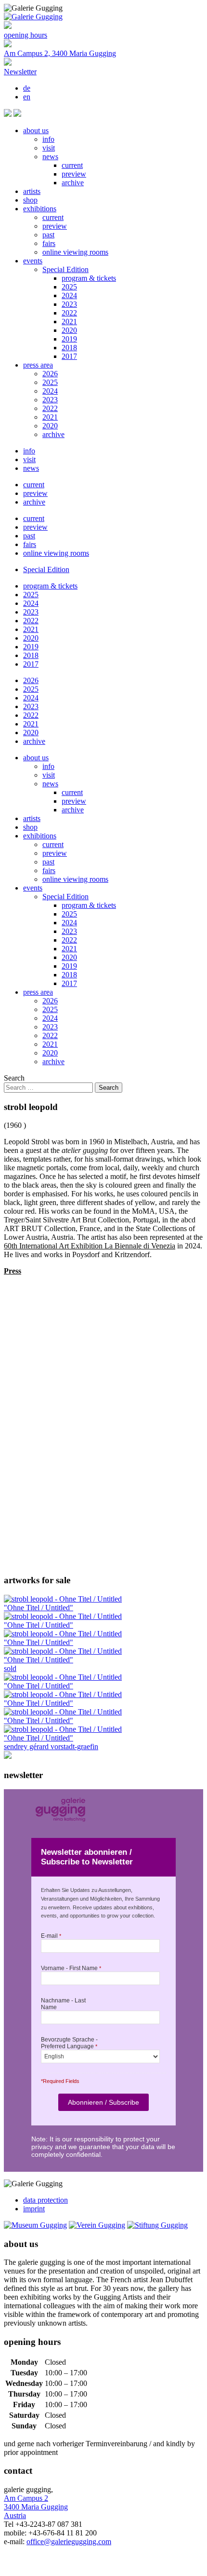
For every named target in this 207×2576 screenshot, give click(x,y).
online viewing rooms (75, 252)
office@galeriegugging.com (69, 2542)
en (27, 97)
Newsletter (20, 72)
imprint (34, 2209)
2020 (69, 330)
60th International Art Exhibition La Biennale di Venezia (90, 1246)
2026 (50, 374)
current (72, 165)
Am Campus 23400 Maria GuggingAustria (36, 2507)
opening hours (26, 35)
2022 (69, 313)
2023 (69, 304)
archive (73, 183)
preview (74, 174)
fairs (49, 243)
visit (49, 148)
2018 (69, 348)
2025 (69, 287)
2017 (69, 356)
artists (32, 191)
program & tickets (89, 278)
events (33, 261)
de (27, 88)
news (50, 157)
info (48, 139)
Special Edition (65, 269)
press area (38, 365)
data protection (45, 2200)
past (48, 235)
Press (13, 1271)
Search (14, 1078)
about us (36, 130)
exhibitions (40, 209)
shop (30, 200)
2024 (69, 295)
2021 (69, 322)
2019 (69, 339)
